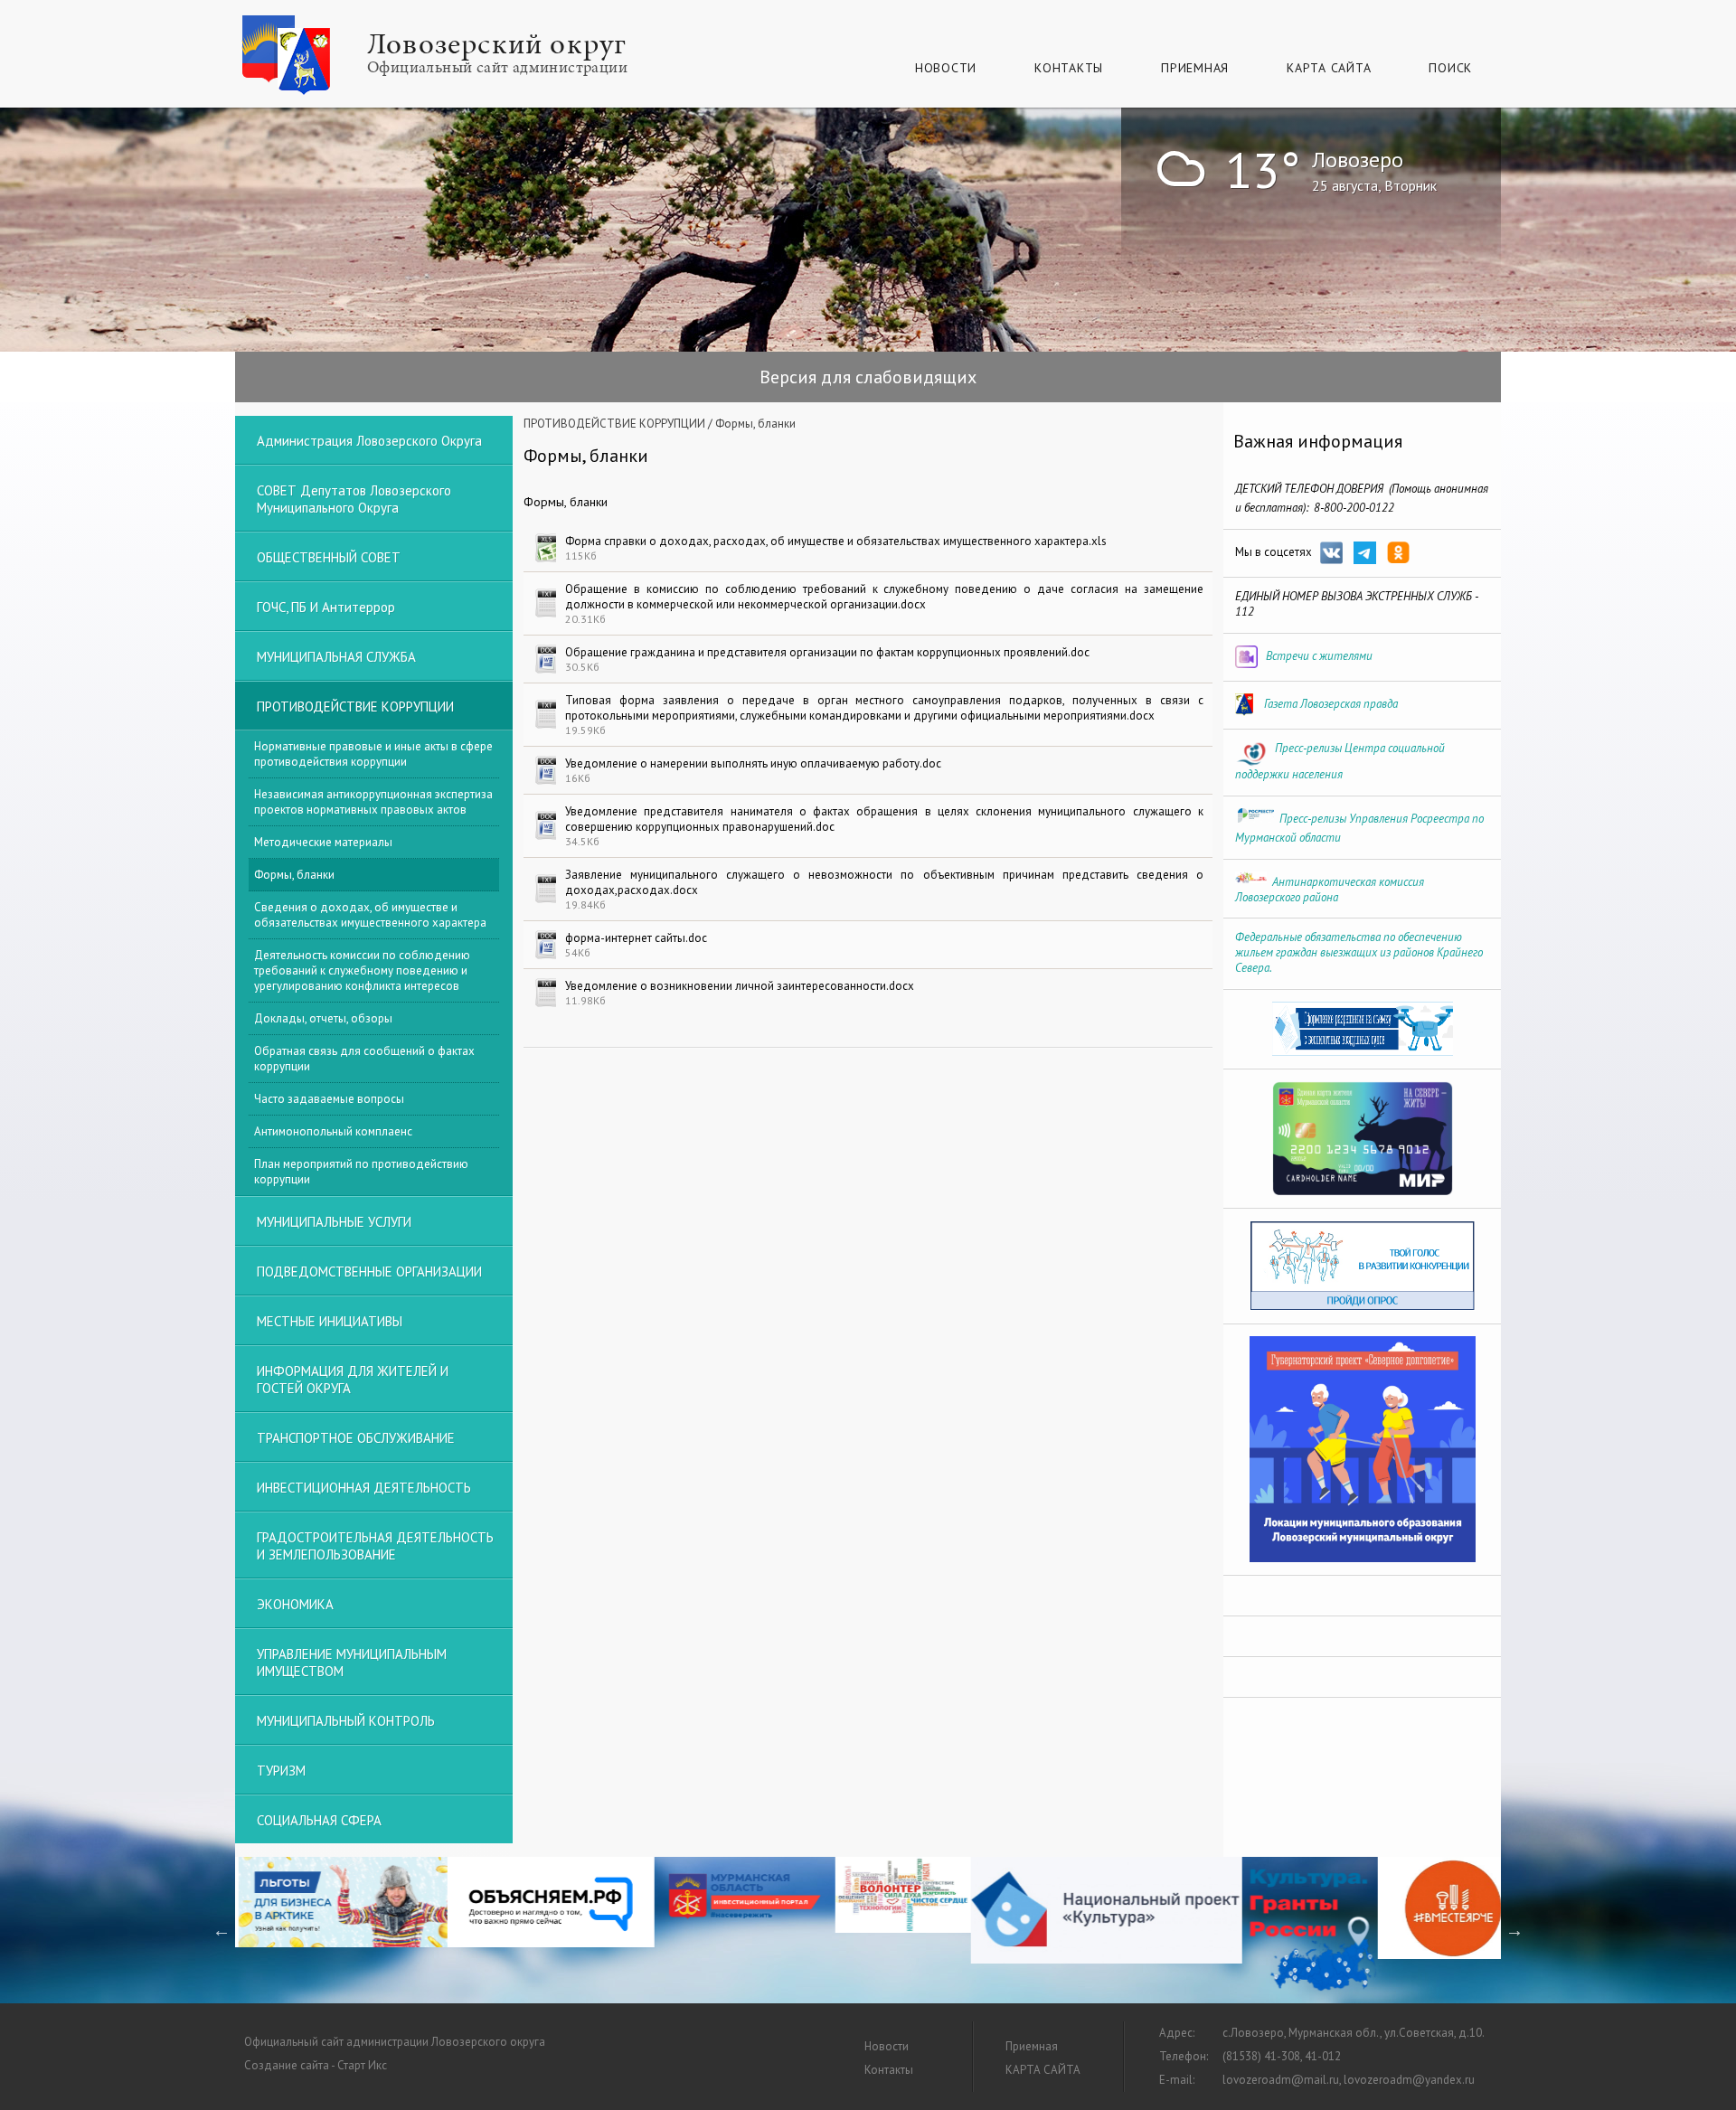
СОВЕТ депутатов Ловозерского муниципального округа (354, 499)
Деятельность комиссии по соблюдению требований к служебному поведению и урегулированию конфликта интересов (362, 970)
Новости (946, 68)
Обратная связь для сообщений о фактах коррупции (364, 1059)
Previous (222, 1930)
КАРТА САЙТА (1329, 68)
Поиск (1450, 68)
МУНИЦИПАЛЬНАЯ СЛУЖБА (336, 657)
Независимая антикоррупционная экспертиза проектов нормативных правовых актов (373, 802)
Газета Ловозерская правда (1331, 704)
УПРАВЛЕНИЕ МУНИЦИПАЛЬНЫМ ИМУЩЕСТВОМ (352, 1663)
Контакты (1069, 68)
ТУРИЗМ (281, 1771)
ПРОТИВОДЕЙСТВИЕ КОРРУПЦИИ (614, 424)
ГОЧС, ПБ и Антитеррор (326, 607)
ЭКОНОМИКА (295, 1604)
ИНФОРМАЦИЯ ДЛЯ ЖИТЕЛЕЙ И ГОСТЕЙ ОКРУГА (353, 1380)
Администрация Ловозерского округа (369, 441)
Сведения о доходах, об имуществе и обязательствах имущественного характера (370, 915)
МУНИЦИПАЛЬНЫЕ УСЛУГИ (334, 1222)
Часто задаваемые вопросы (329, 1099)
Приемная (1195, 68)
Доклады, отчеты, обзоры (323, 1018)
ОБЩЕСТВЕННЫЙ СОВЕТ (329, 557)
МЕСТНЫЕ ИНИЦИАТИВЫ (330, 1321)
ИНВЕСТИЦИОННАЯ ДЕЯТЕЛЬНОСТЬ (364, 1488)
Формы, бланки (294, 875)
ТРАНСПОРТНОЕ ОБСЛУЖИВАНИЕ (356, 1438)
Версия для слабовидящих (868, 377)
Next (1514, 1930)
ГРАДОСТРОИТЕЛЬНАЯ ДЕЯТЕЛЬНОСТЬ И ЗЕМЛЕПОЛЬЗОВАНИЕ (375, 1546)
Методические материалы (323, 842)
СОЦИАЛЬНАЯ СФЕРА (319, 1820)
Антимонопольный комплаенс (333, 1131)
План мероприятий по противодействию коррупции (361, 1172)
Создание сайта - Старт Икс (316, 2065)
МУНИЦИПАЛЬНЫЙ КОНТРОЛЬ (346, 1721)
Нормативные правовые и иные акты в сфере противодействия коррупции (373, 754)
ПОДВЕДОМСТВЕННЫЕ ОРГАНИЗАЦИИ (369, 1272)
